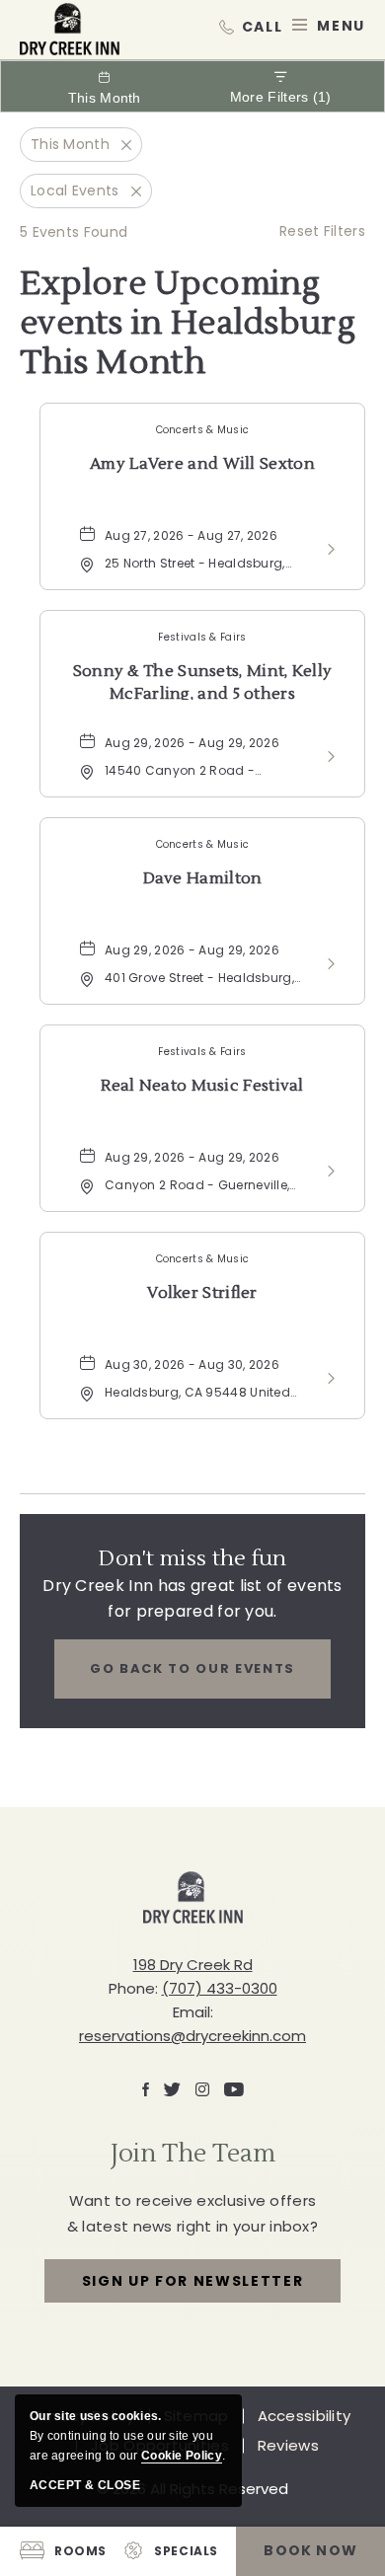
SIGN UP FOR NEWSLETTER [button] (193, 2287)
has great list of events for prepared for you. (192, 1598)
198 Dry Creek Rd (193, 1965)
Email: (193, 2012)
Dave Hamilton (203, 878)
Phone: (133, 1988)
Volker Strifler (202, 1293)
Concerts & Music (203, 430)
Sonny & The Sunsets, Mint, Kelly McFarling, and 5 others (203, 681)
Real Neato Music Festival (202, 1086)
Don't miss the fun (192, 1558)
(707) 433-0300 (251, 25)
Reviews (288, 2446)
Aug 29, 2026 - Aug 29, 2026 (192, 743)
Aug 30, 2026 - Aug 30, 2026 (192, 1364)
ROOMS (80, 2551)
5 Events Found (74, 232)
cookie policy (182, 2456)
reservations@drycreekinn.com (192, 2036)
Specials (186, 2551)
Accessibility (305, 2416)
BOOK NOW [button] (310, 2550)
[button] (192, 1669)
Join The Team (193, 2154)
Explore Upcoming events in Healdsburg (188, 324)
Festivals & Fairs (202, 637)
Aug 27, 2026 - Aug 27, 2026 (191, 535)
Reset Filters (322, 231)
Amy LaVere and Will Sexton (202, 464)
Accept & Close (85, 2485)
